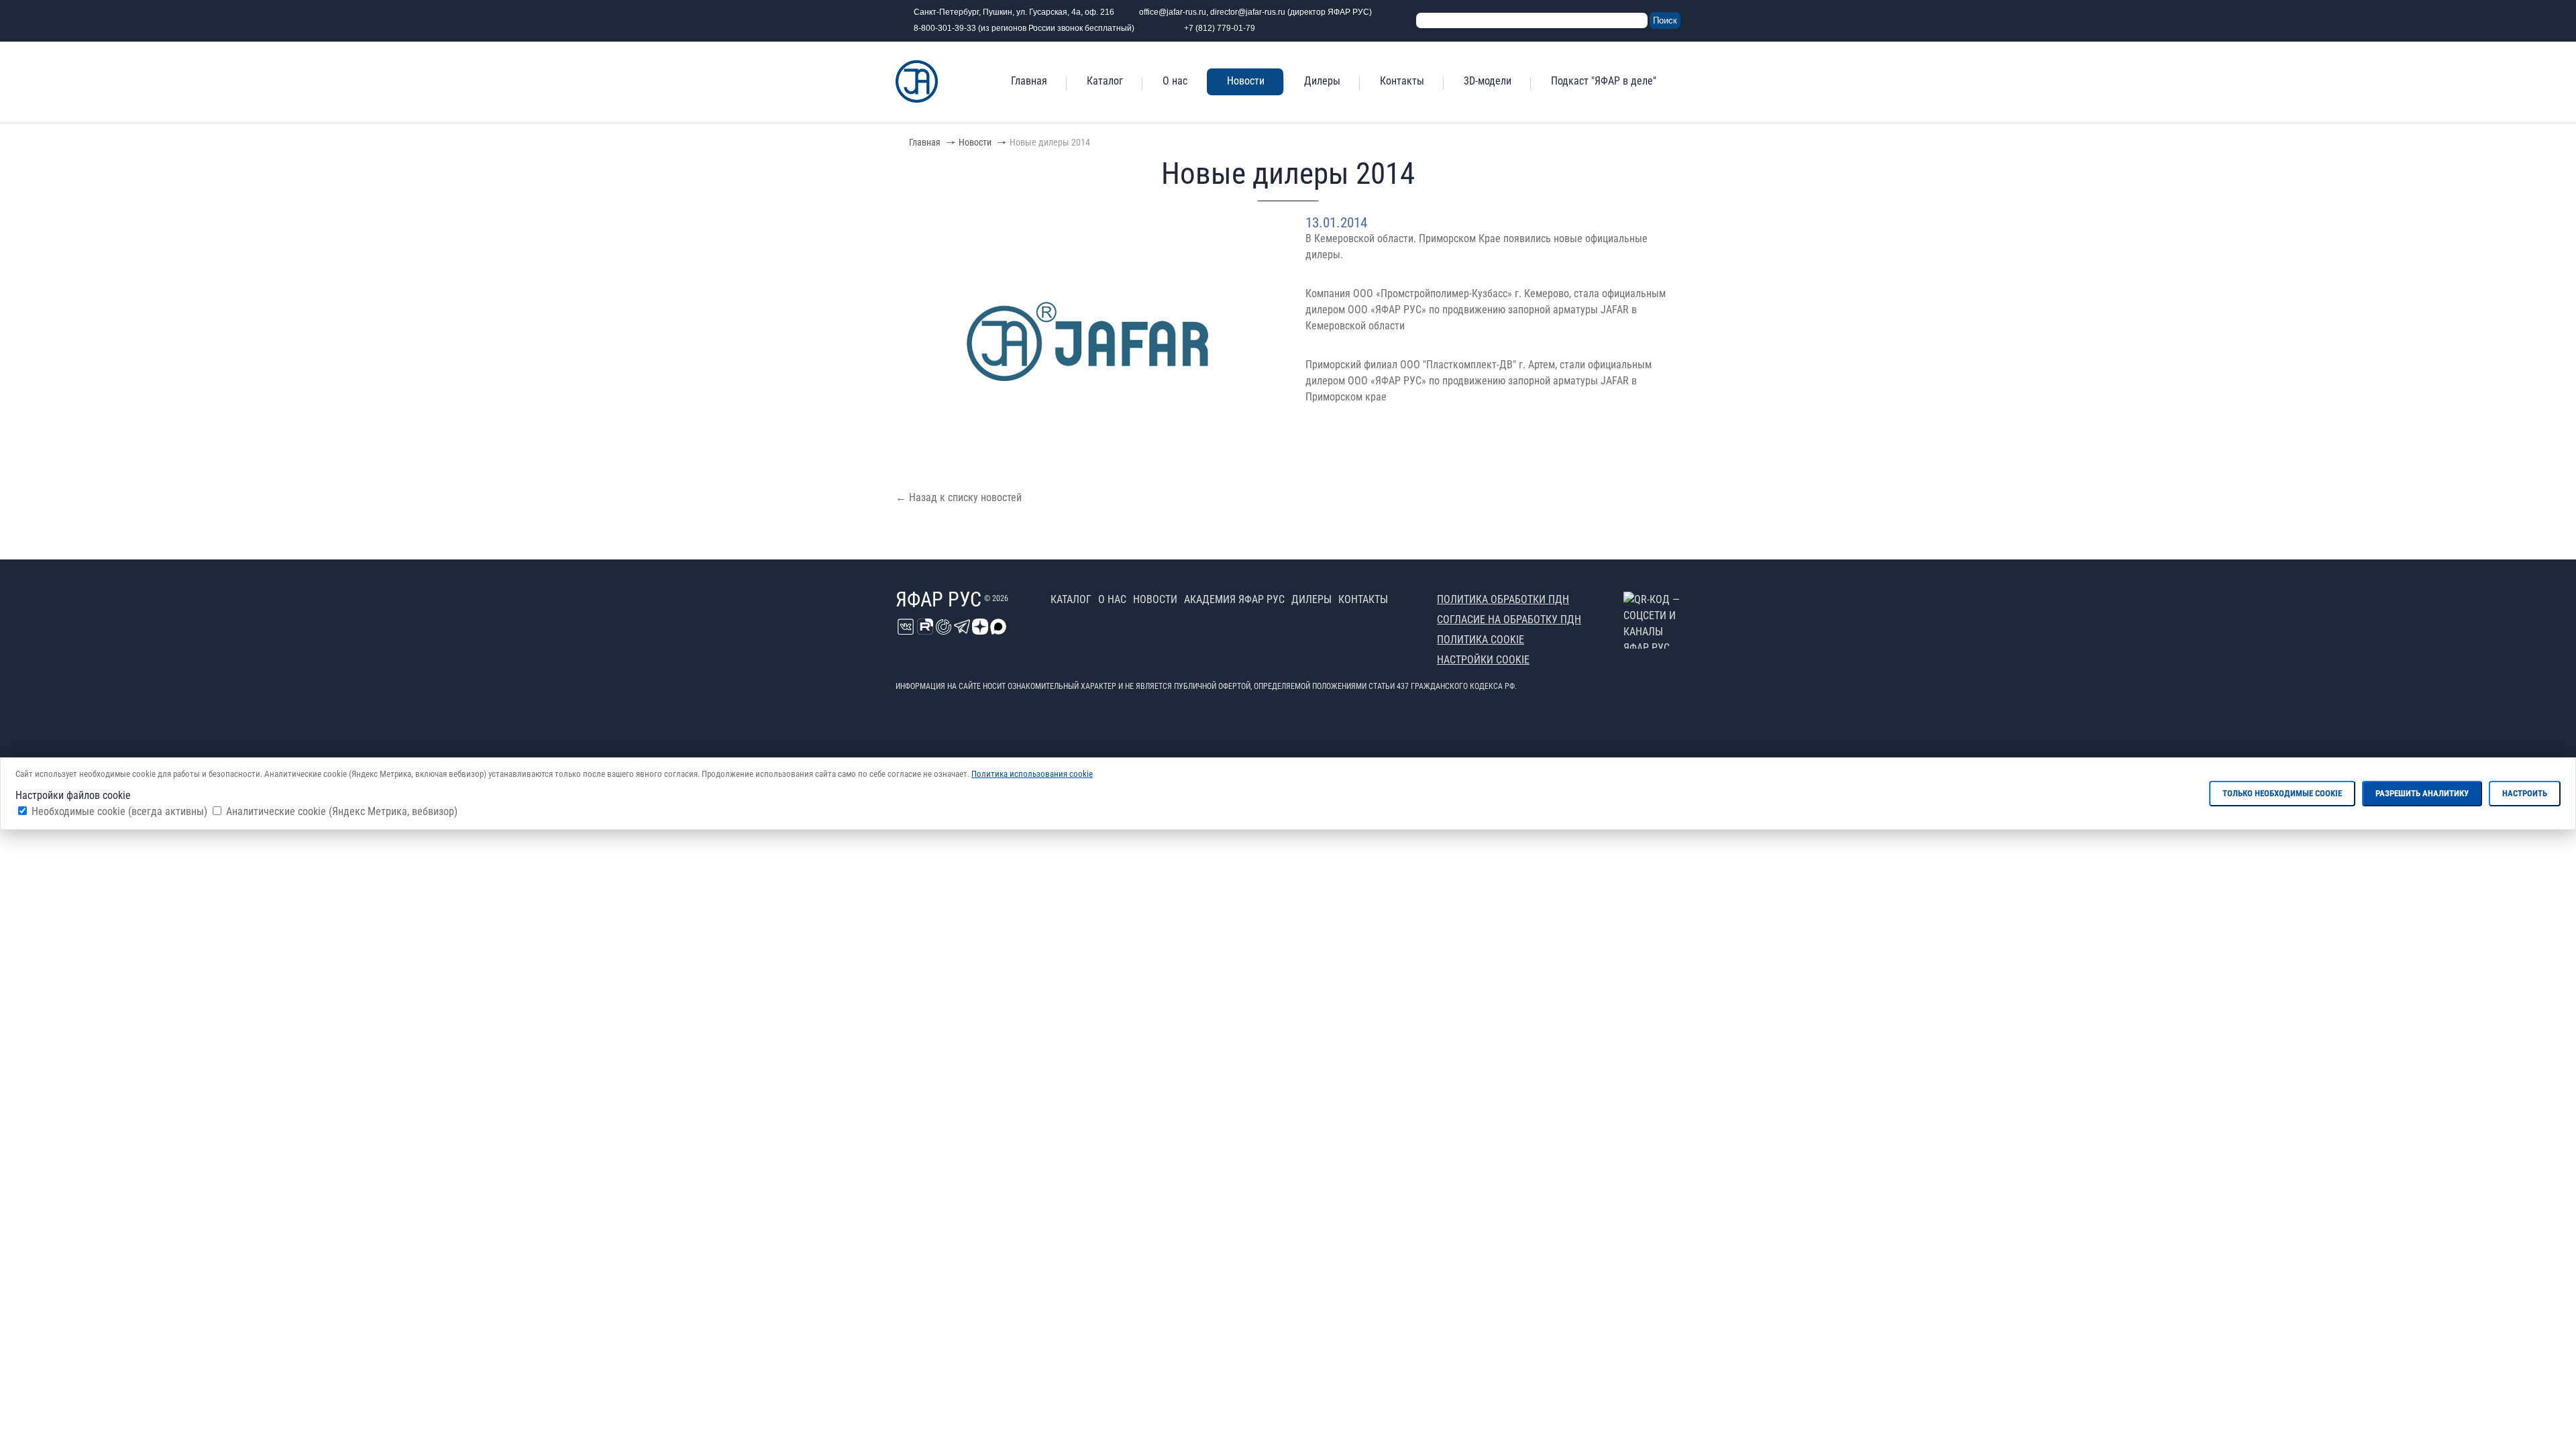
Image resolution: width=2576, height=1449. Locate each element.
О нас (1175, 81)
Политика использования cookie (1032, 774)
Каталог (1105, 81)
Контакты (1402, 81)
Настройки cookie (1483, 660)
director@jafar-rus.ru (1248, 12)
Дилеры (1322, 81)
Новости (1246, 81)
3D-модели (1488, 81)
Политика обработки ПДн (1503, 599)
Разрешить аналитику (2422, 793)
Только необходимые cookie (2282, 793)
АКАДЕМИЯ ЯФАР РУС (1234, 599)
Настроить (2525, 793)
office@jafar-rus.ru (1173, 12)
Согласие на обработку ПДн (1509, 620)
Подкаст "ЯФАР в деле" (1604, 81)
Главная (1029, 81)
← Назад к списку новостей (959, 497)
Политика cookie (1481, 640)
